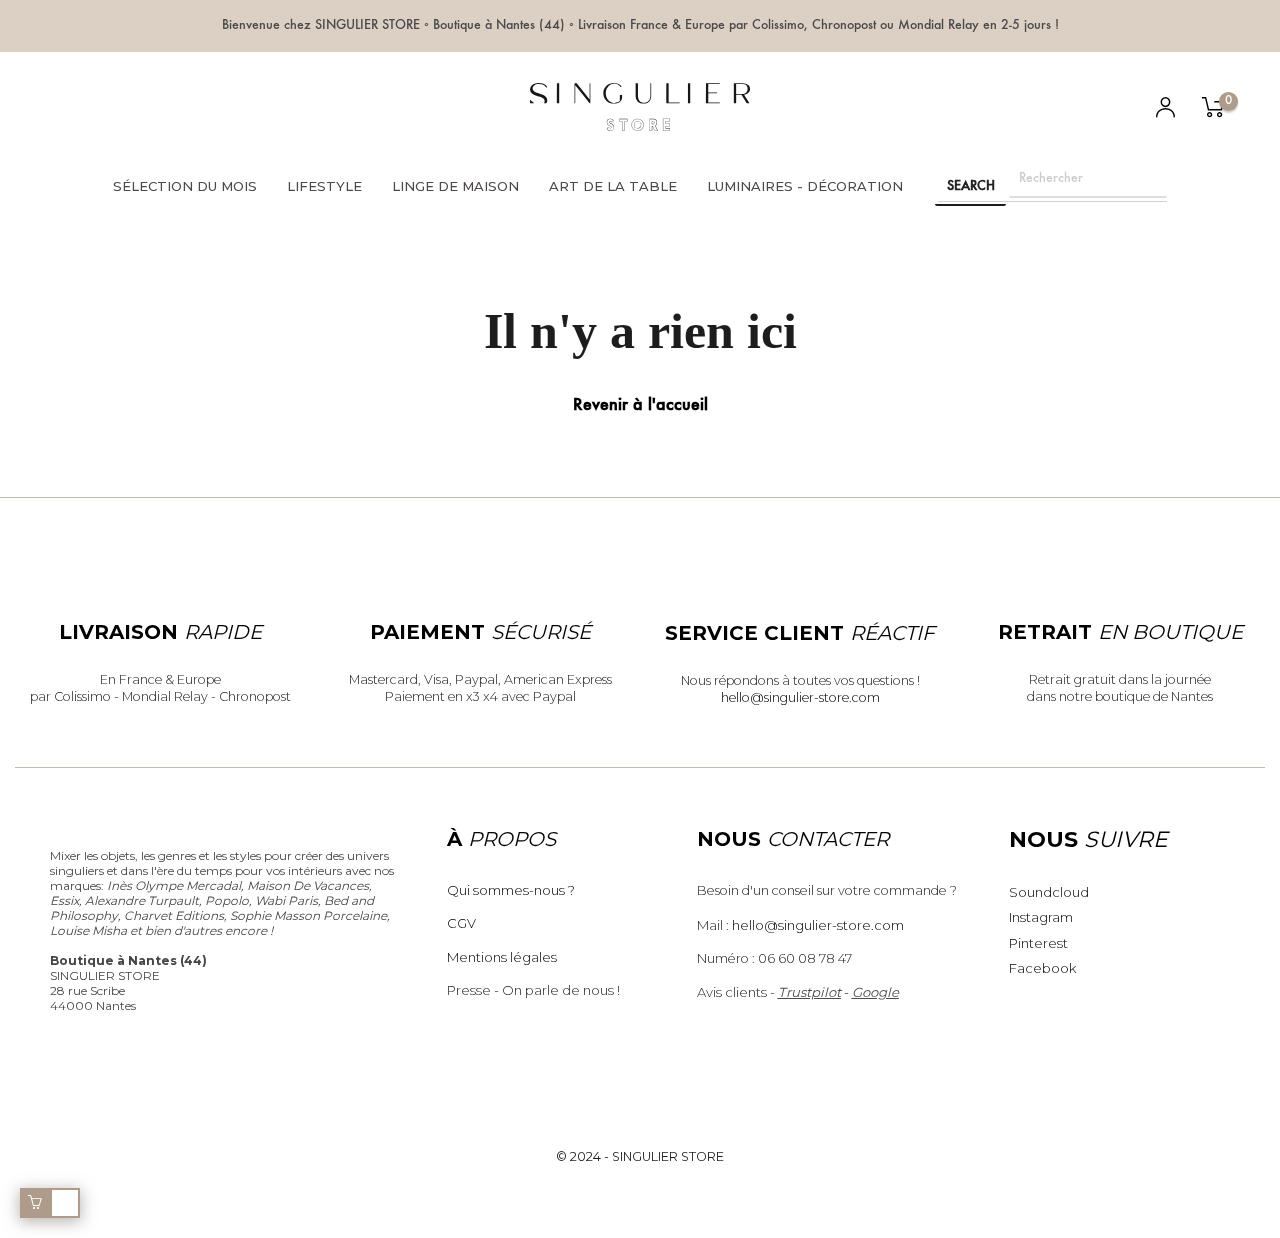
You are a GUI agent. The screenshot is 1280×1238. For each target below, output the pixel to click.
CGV (461, 923)
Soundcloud (1049, 892)
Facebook (1042, 968)
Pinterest (1038, 943)
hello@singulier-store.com (800, 697)
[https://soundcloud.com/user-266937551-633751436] (235, 109)
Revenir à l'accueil (640, 406)
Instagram (1041, 917)
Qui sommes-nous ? (511, 890)
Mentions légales (502, 957)
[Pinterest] (169, 109)
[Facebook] (136, 109)
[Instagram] (202, 109)
